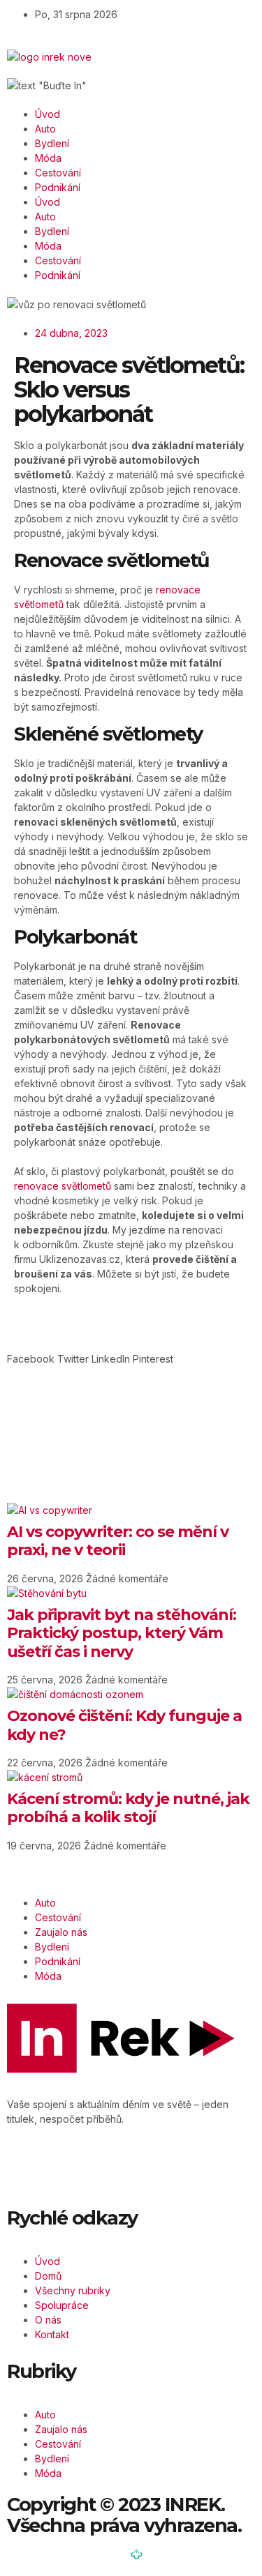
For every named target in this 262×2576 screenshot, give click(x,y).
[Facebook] (31, 2167)
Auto (45, 129)
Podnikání (58, 187)
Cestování (58, 173)
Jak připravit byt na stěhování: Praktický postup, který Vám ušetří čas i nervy (122, 1633)
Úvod (48, 114)
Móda (48, 158)
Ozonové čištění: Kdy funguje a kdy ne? (124, 1725)
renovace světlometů (63, 1186)
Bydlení (52, 143)
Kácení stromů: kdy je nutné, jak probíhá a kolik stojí (128, 1808)
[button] (31, 1359)
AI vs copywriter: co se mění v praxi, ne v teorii (118, 1541)
